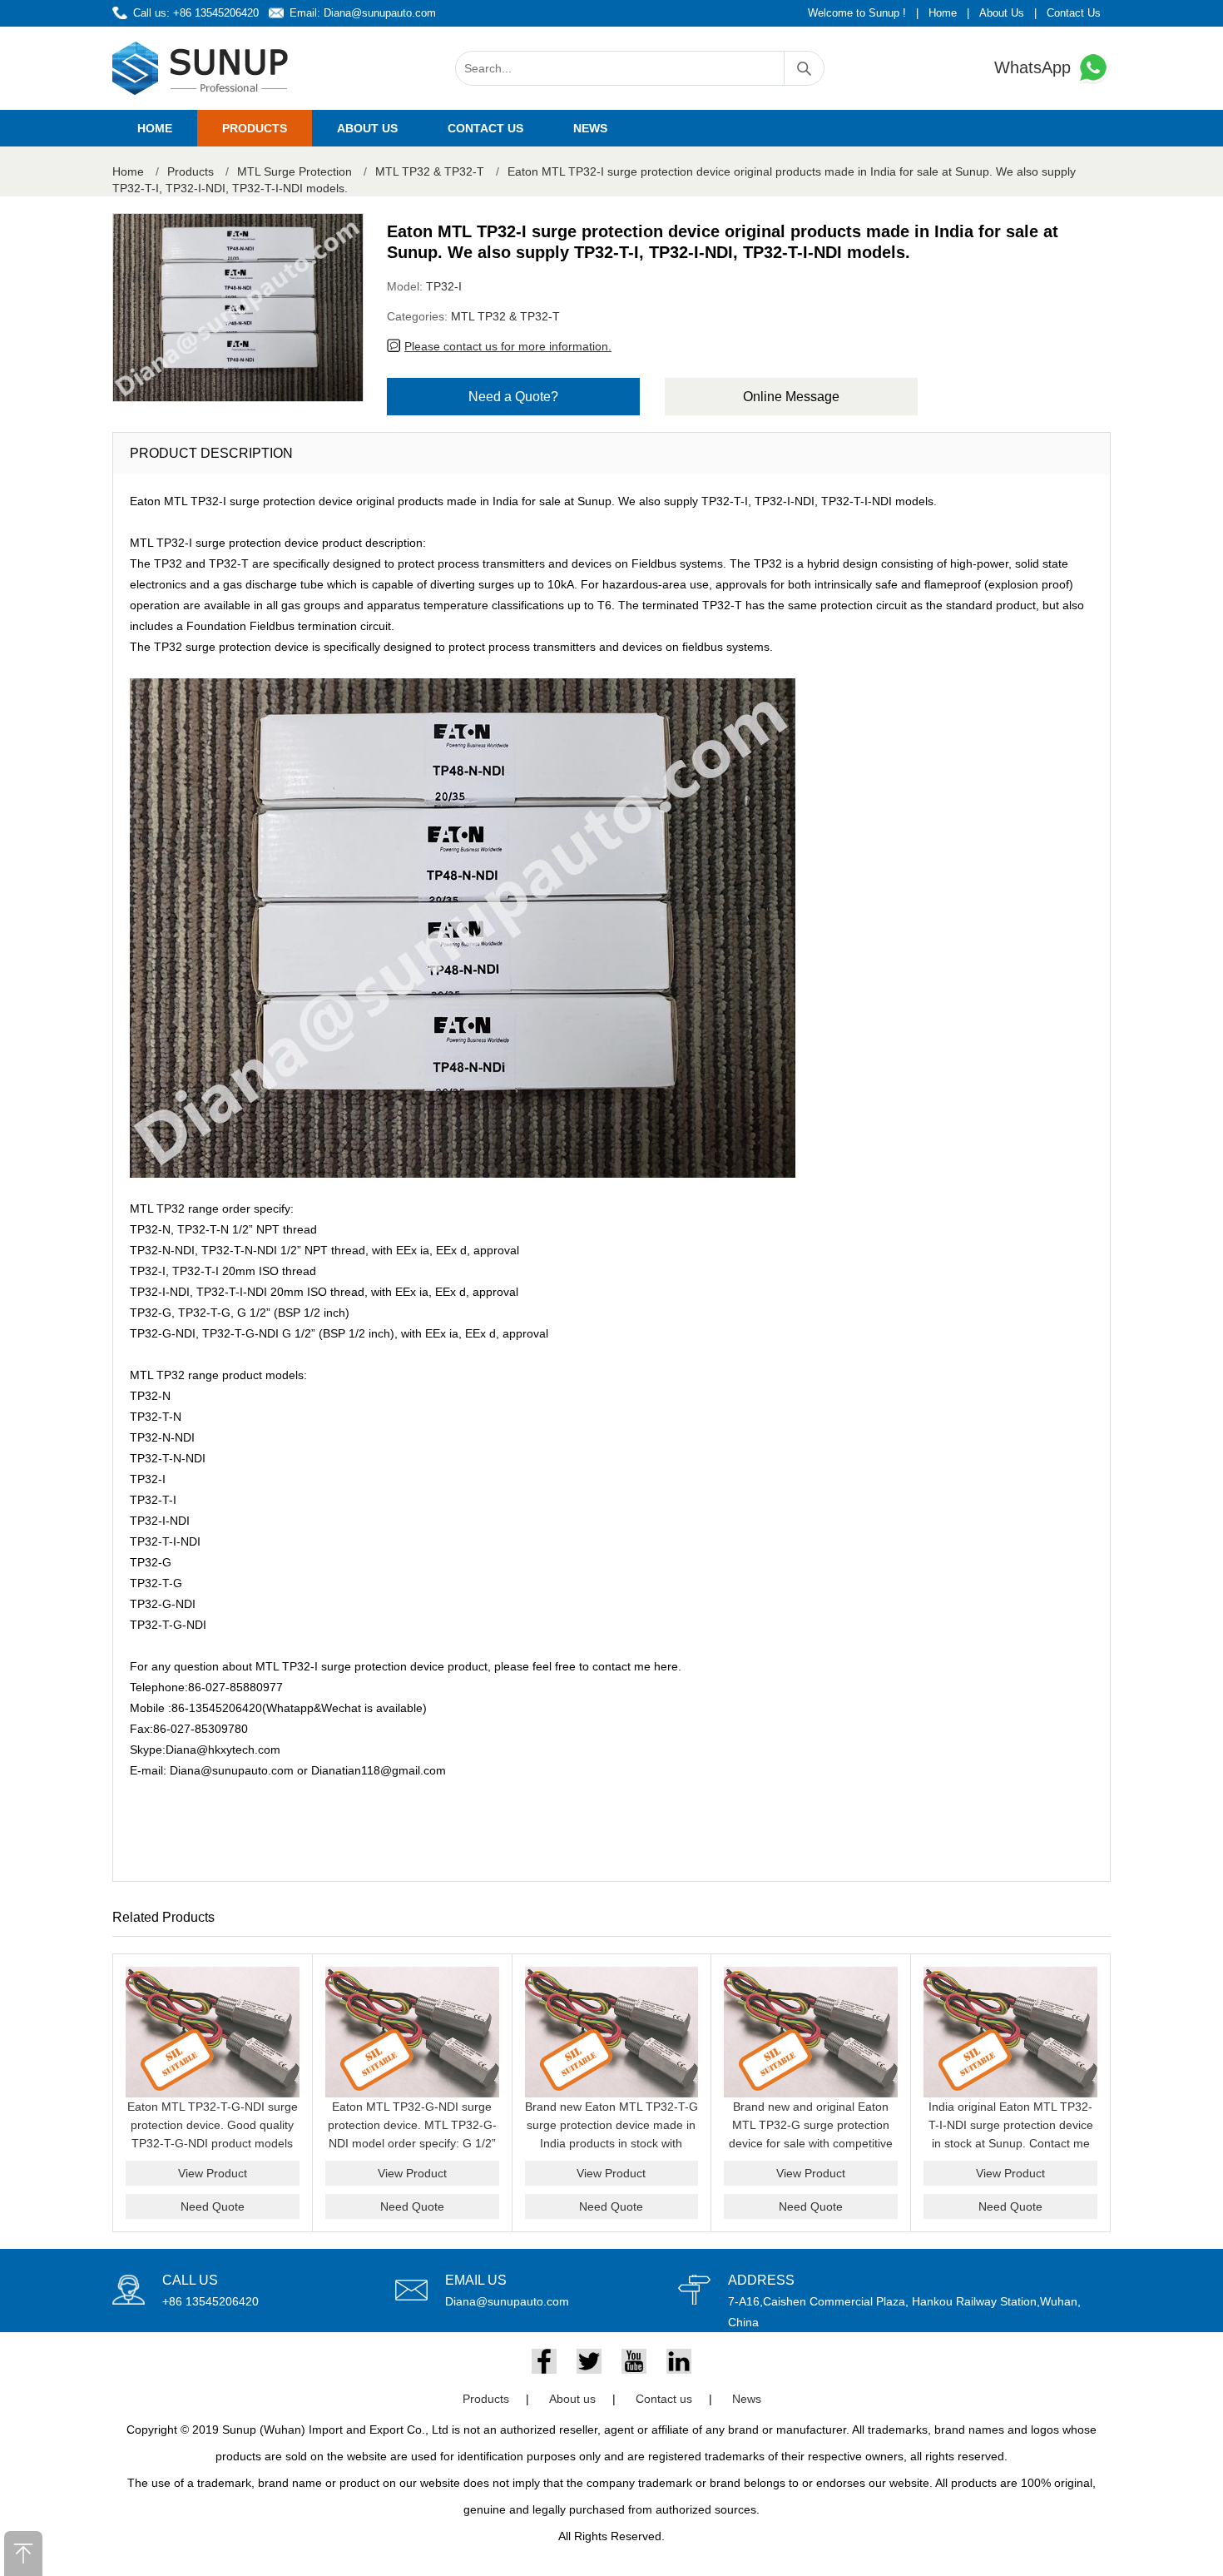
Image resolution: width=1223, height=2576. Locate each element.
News (590, 128)
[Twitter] (589, 2361)
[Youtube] (634, 2361)
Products (255, 128)
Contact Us (1074, 13)
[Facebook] (544, 2361)
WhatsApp (1035, 67)
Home (943, 13)
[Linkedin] (679, 2361)
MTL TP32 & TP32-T (430, 171)
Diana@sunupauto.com (380, 13)
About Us (1002, 13)
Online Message (791, 397)
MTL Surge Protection (295, 171)
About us (367, 128)
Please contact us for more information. (508, 346)
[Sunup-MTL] (201, 68)
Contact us (485, 128)
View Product (213, 2173)
